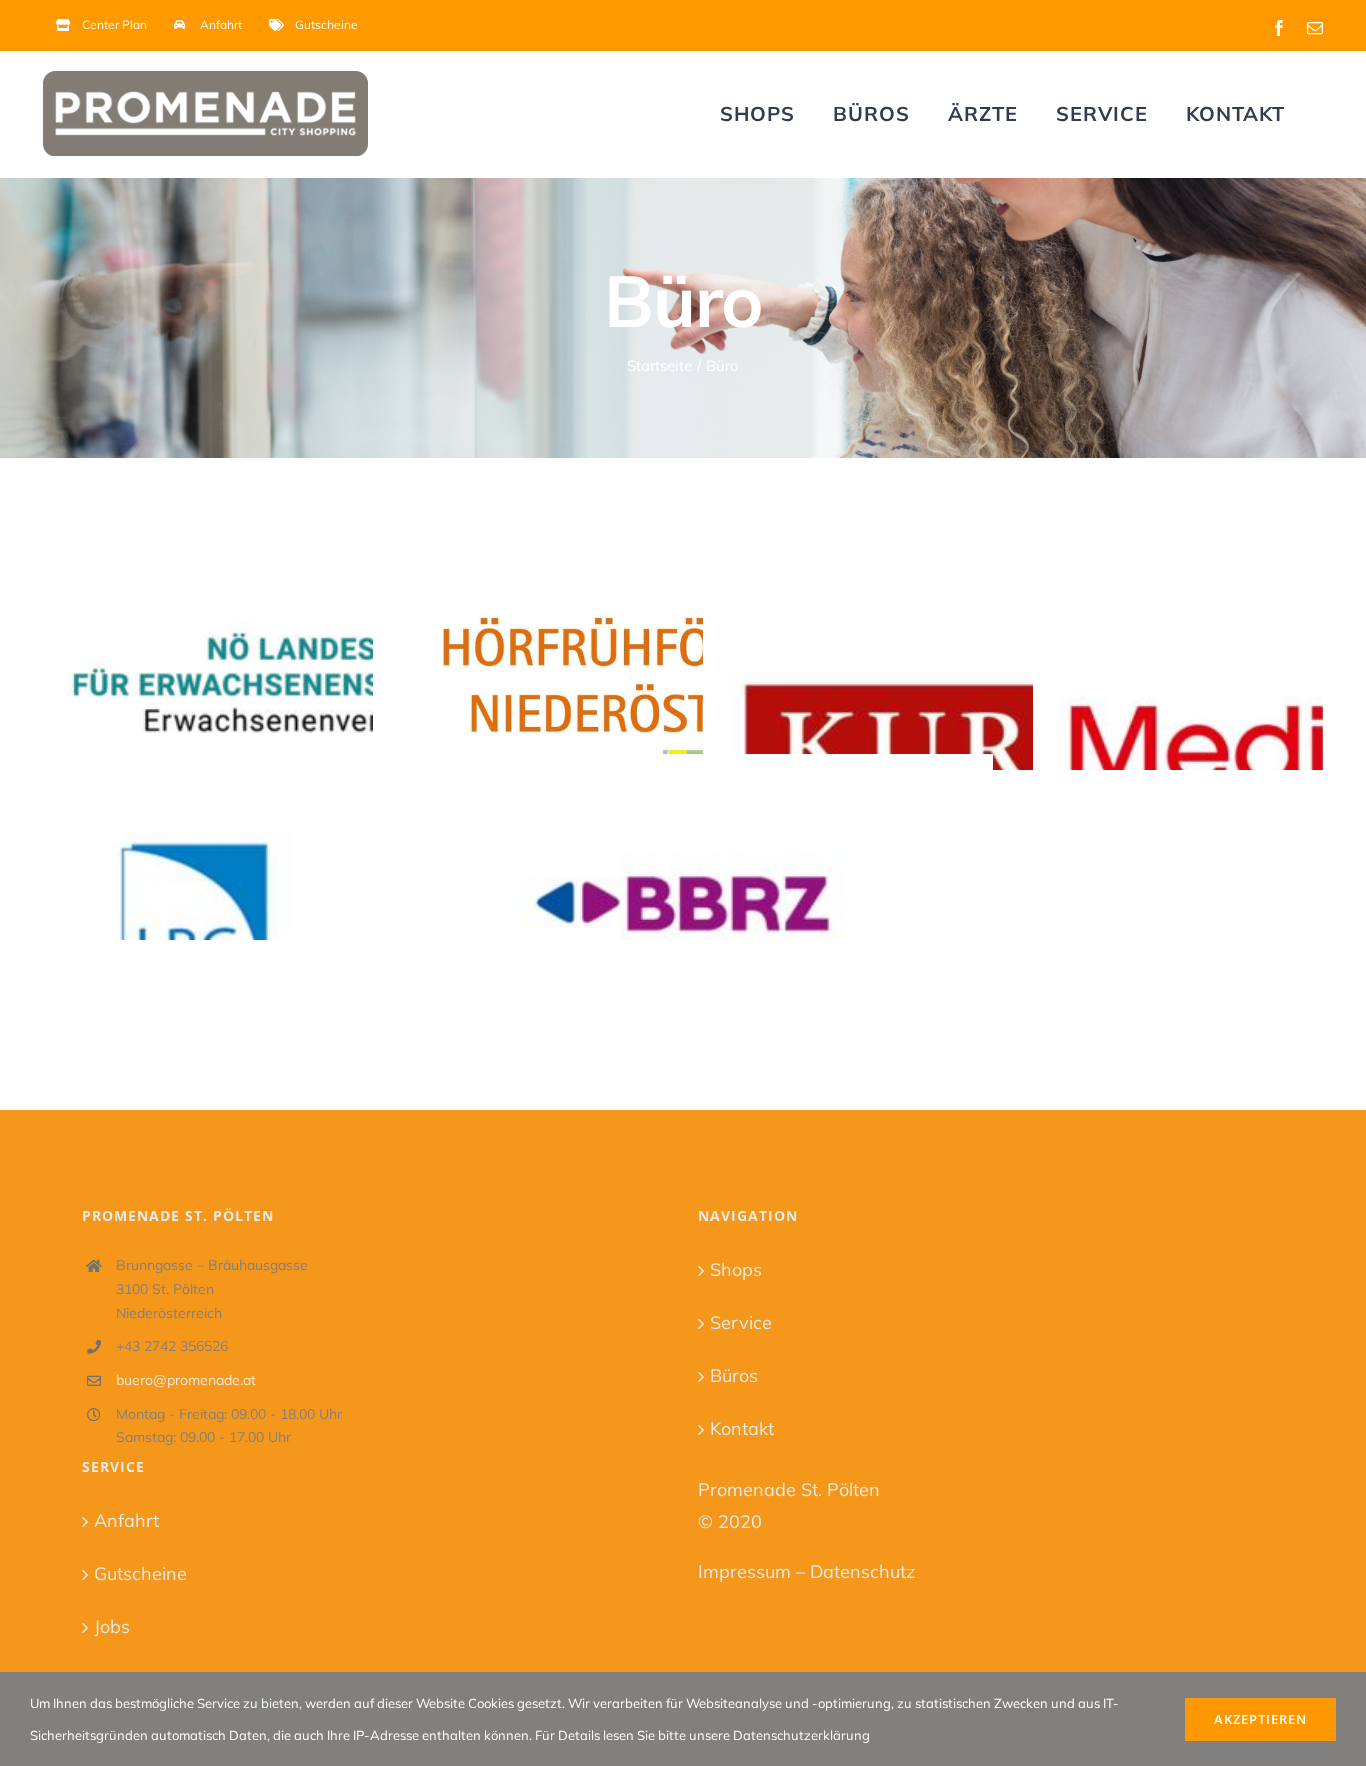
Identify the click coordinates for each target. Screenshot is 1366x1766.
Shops (736, 1269)
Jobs (112, 1626)
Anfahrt (126, 1520)
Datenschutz (862, 1571)
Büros (734, 1375)
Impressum (744, 1571)
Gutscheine (140, 1573)
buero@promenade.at (186, 1380)
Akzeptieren (1260, 1719)
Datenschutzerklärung (801, 1735)
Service (741, 1322)
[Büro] (353, 659)
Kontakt (742, 1428)
